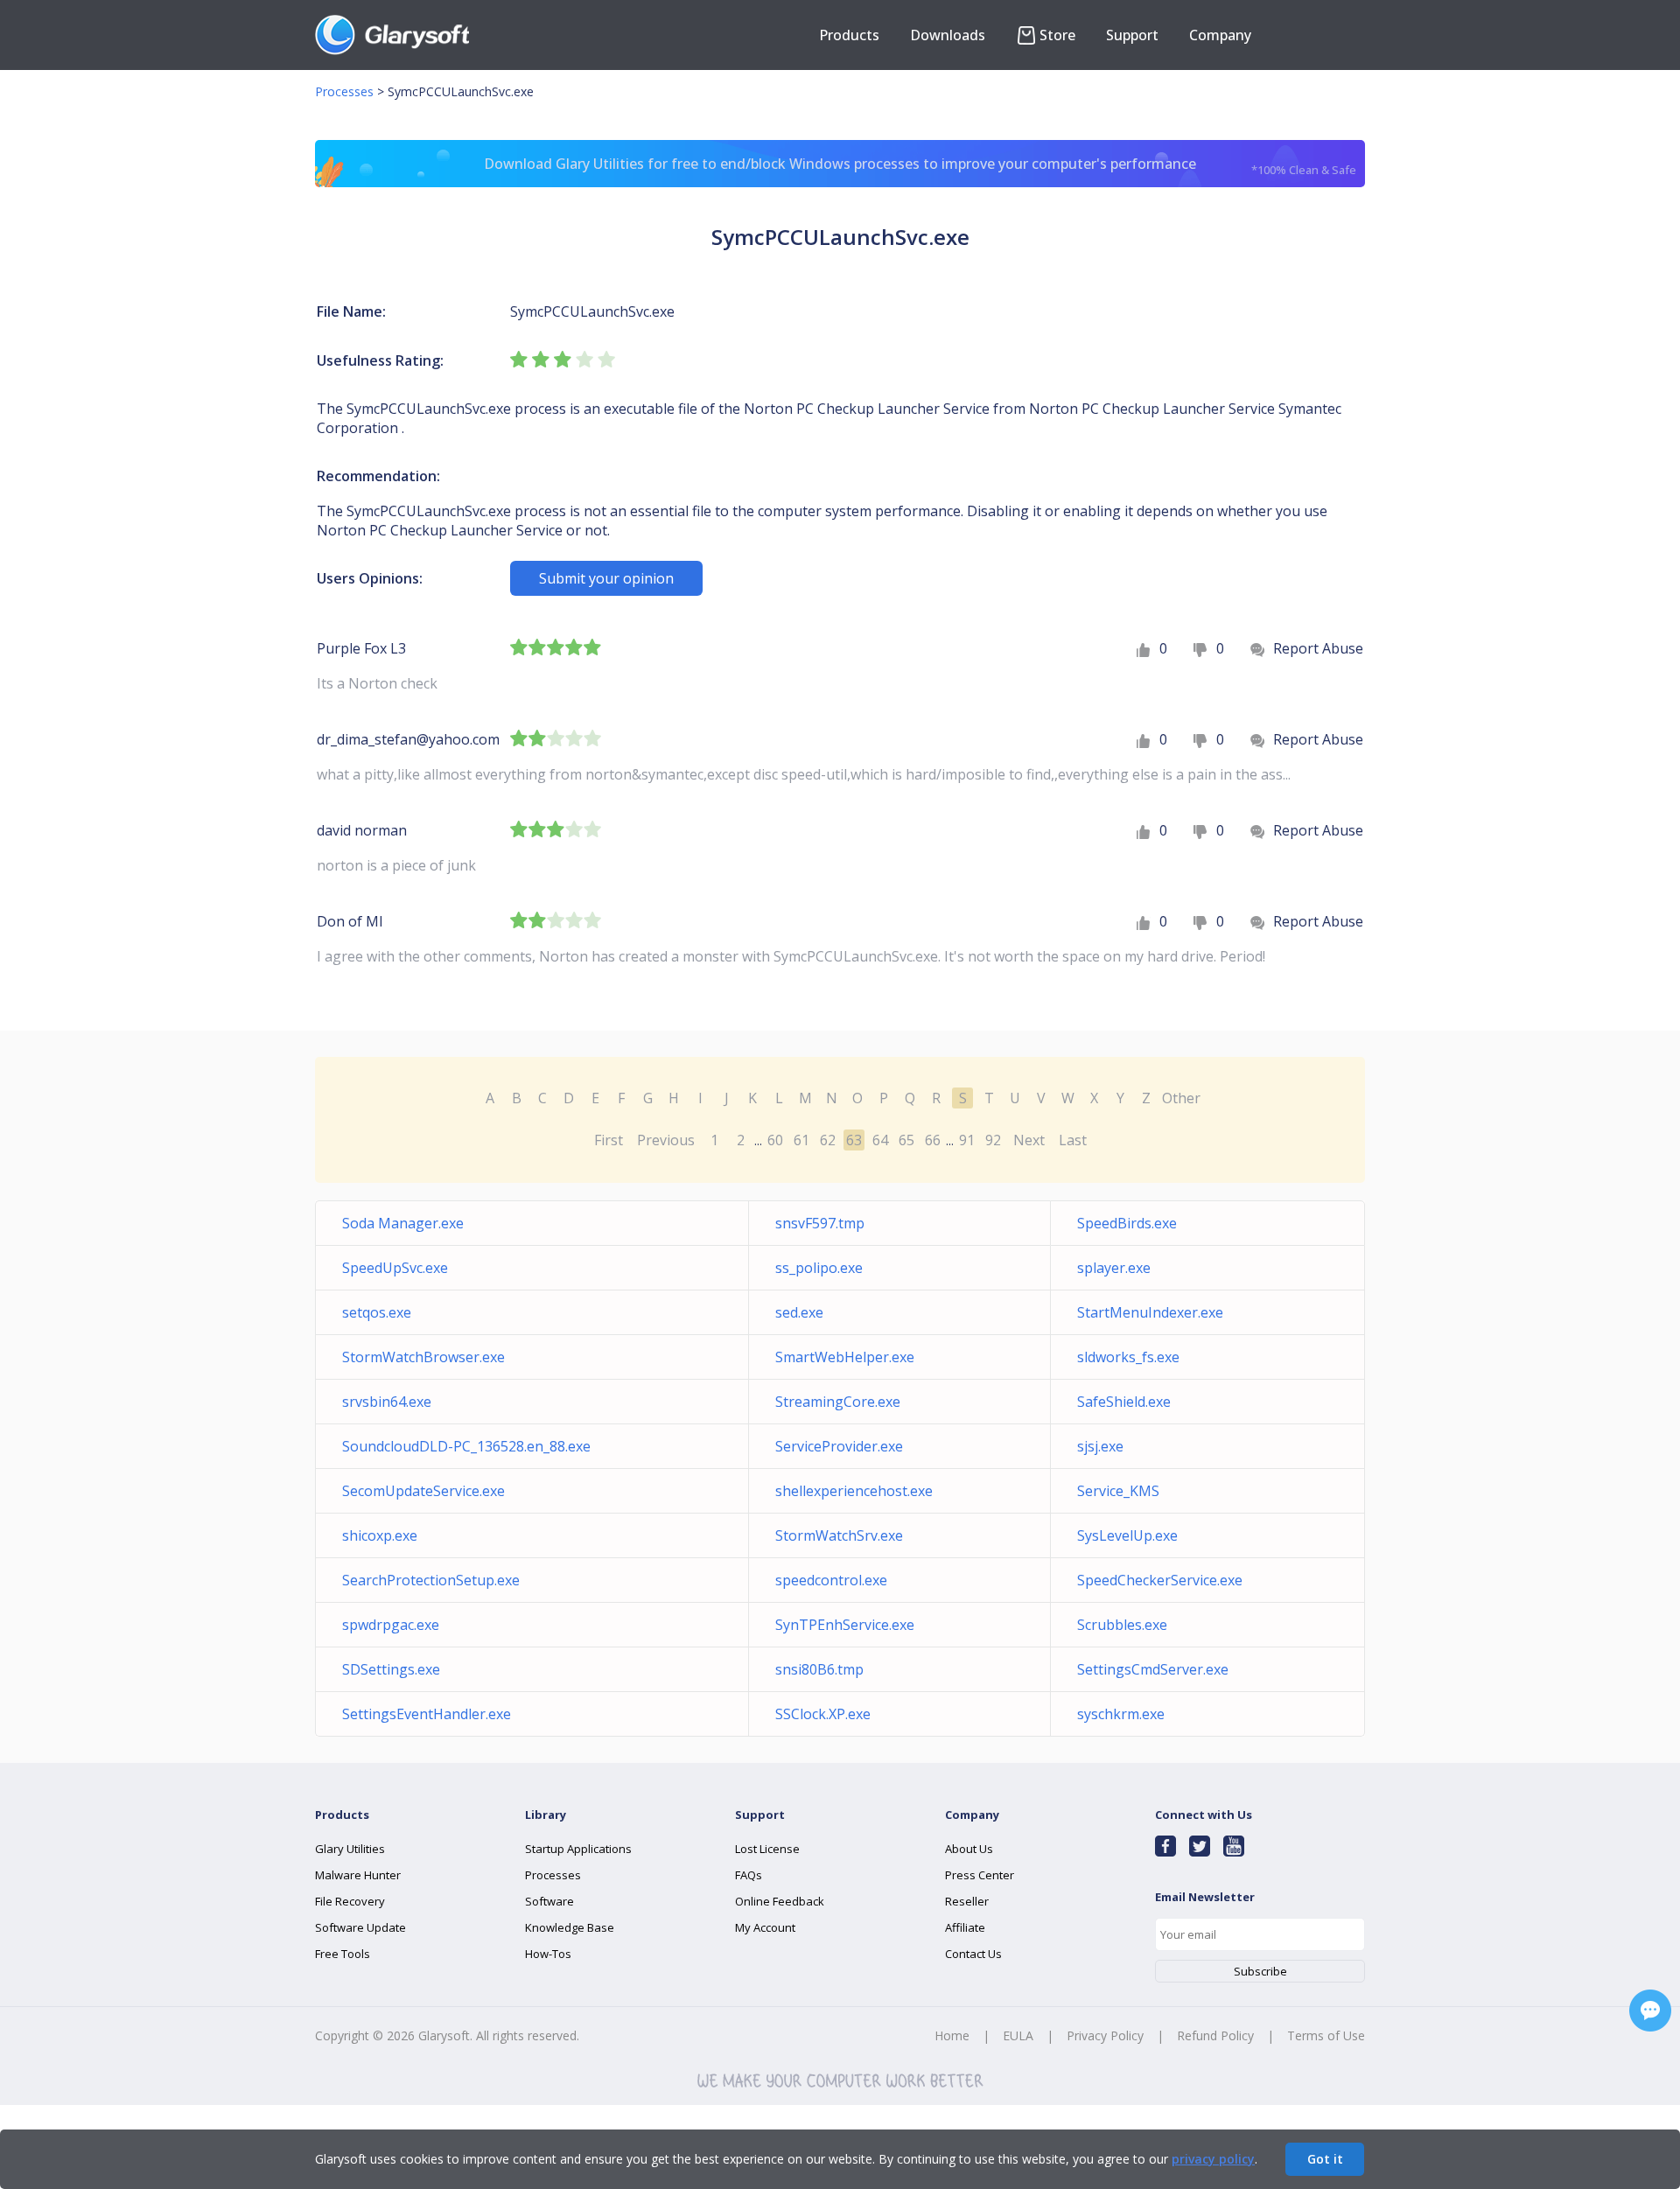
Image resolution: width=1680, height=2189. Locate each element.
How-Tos (548, 1954)
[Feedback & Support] (1650, 2011)
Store (1057, 35)
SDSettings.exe (391, 1669)
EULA (1018, 2035)
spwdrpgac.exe (391, 1625)
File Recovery (350, 1901)
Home (952, 2035)
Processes (344, 91)
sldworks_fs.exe (1128, 1357)
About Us (969, 1849)
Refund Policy (1215, 2035)
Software (549, 1901)
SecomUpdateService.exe (423, 1491)
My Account (765, 1927)
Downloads (948, 35)
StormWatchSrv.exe (839, 1535)
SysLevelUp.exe (1127, 1535)
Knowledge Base (570, 1927)
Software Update (360, 1927)
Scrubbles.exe (1122, 1625)
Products (849, 35)
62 (828, 1140)
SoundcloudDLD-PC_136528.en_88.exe (466, 1446)
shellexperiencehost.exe (854, 1491)
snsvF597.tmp (820, 1223)
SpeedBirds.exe (1127, 1223)
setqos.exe (377, 1312)
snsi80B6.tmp (819, 1669)
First (609, 1140)
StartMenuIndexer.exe (1150, 1312)
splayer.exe (1114, 1268)
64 (880, 1140)
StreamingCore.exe (838, 1402)
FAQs (749, 1875)
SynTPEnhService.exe (845, 1625)
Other (1181, 1098)
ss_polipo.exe (819, 1268)
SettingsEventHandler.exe (427, 1714)
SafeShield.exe (1124, 1402)
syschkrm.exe (1121, 1714)
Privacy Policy (1105, 2035)
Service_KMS (1118, 1491)
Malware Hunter (358, 1875)
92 (993, 1140)
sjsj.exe (1100, 1446)
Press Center (980, 1875)
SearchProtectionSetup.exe (431, 1580)
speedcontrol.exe (831, 1580)
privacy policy (1213, 2159)
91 (967, 1140)
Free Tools (343, 1954)
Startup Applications (578, 1849)
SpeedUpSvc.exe (395, 1268)
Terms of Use (1326, 2035)
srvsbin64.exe (387, 1402)
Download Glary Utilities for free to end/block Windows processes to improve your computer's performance (920, 166)
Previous (666, 1140)
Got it (1325, 2159)
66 (933, 1140)
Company (1220, 35)
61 (801, 1140)
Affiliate (965, 1927)
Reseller (967, 1901)
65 (906, 1140)
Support (1132, 35)
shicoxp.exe (380, 1535)
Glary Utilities (350, 1849)
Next (1029, 1140)
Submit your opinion (606, 578)
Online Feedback (780, 1901)
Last (1073, 1140)
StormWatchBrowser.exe (423, 1357)
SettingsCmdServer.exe (1153, 1669)
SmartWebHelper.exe (845, 1357)
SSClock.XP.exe (823, 1714)
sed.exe (799, 1312)
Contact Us (973, 1954)
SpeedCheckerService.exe (1160, 1580)
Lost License (767, 1849)
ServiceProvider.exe (839, 1446)
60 (775, 1140)
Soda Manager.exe (403, 1223)
